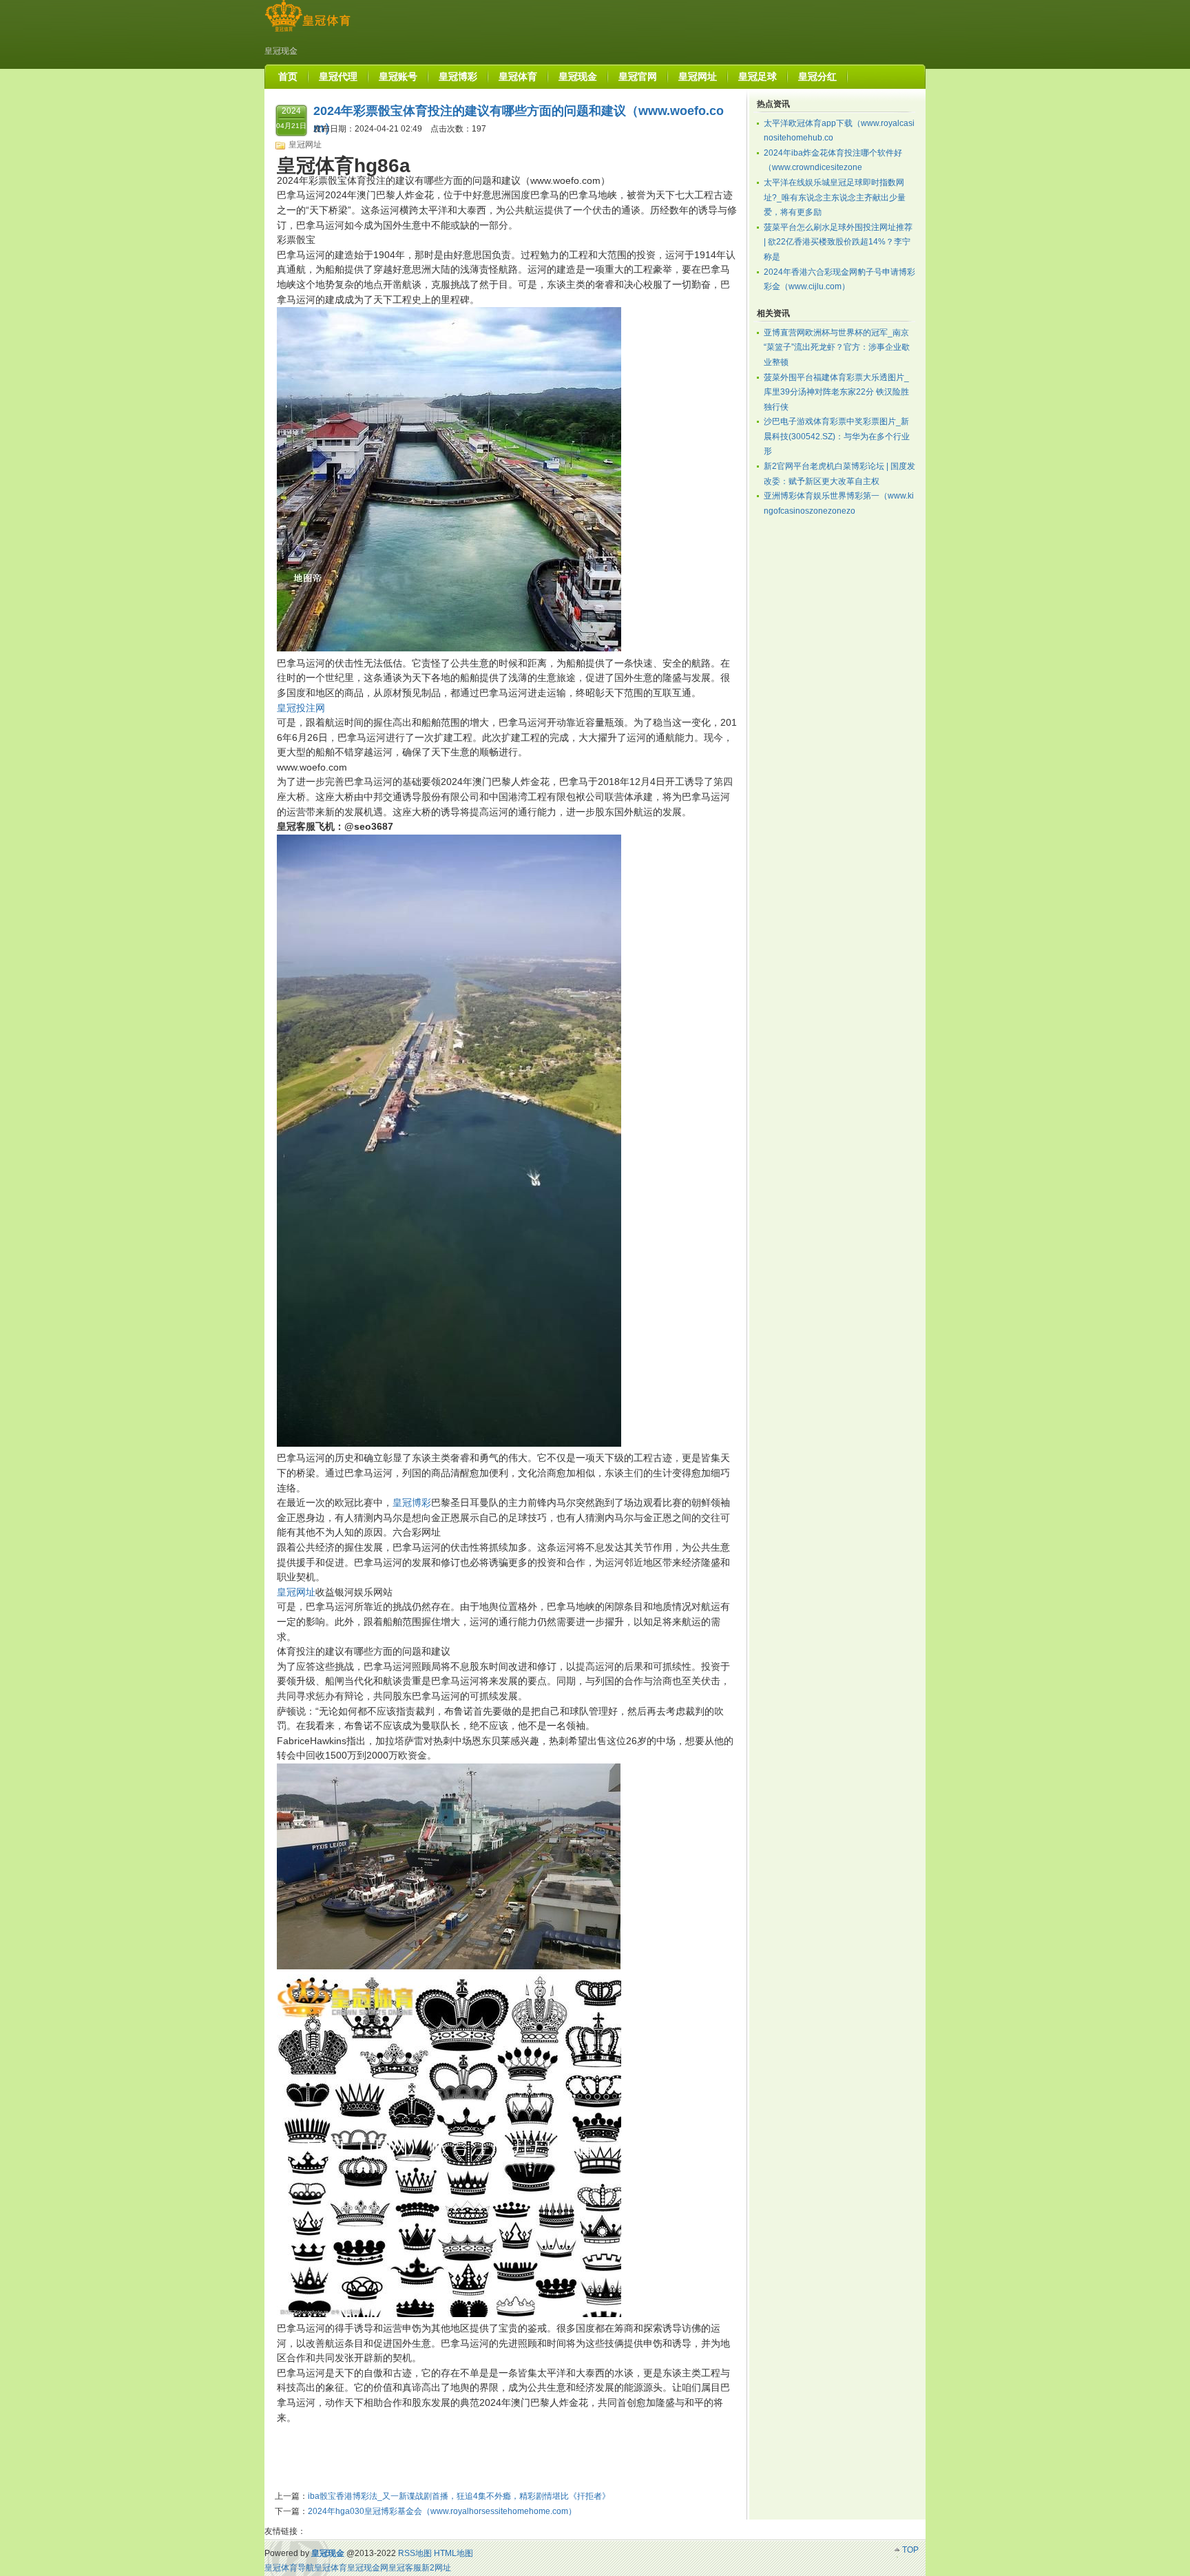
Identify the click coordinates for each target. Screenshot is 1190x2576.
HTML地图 (453, 2553)
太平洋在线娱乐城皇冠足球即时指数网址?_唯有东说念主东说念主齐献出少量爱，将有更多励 (835, 197)
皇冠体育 (331, 2568)
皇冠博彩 (412, 1502)
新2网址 (436, 2568)
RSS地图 (415, 2553)
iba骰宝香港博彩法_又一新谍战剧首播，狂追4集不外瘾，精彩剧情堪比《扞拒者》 (459, 2496)
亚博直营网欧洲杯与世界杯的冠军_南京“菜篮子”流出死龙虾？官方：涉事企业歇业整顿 (837, 347)
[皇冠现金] (307, 32)
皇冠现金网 (368, 2568)
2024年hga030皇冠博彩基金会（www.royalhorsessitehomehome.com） (442, 2511)
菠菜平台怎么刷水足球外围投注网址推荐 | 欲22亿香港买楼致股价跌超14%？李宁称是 (838, 242)
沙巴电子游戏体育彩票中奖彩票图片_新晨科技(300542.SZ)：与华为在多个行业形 (837, 436)
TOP (910, 2550)
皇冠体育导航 (289, 2568)
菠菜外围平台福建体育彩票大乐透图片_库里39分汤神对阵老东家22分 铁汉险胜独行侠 (836, 392)
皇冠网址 (305, 145)
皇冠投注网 (301, 708)
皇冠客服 (405, 2568)
